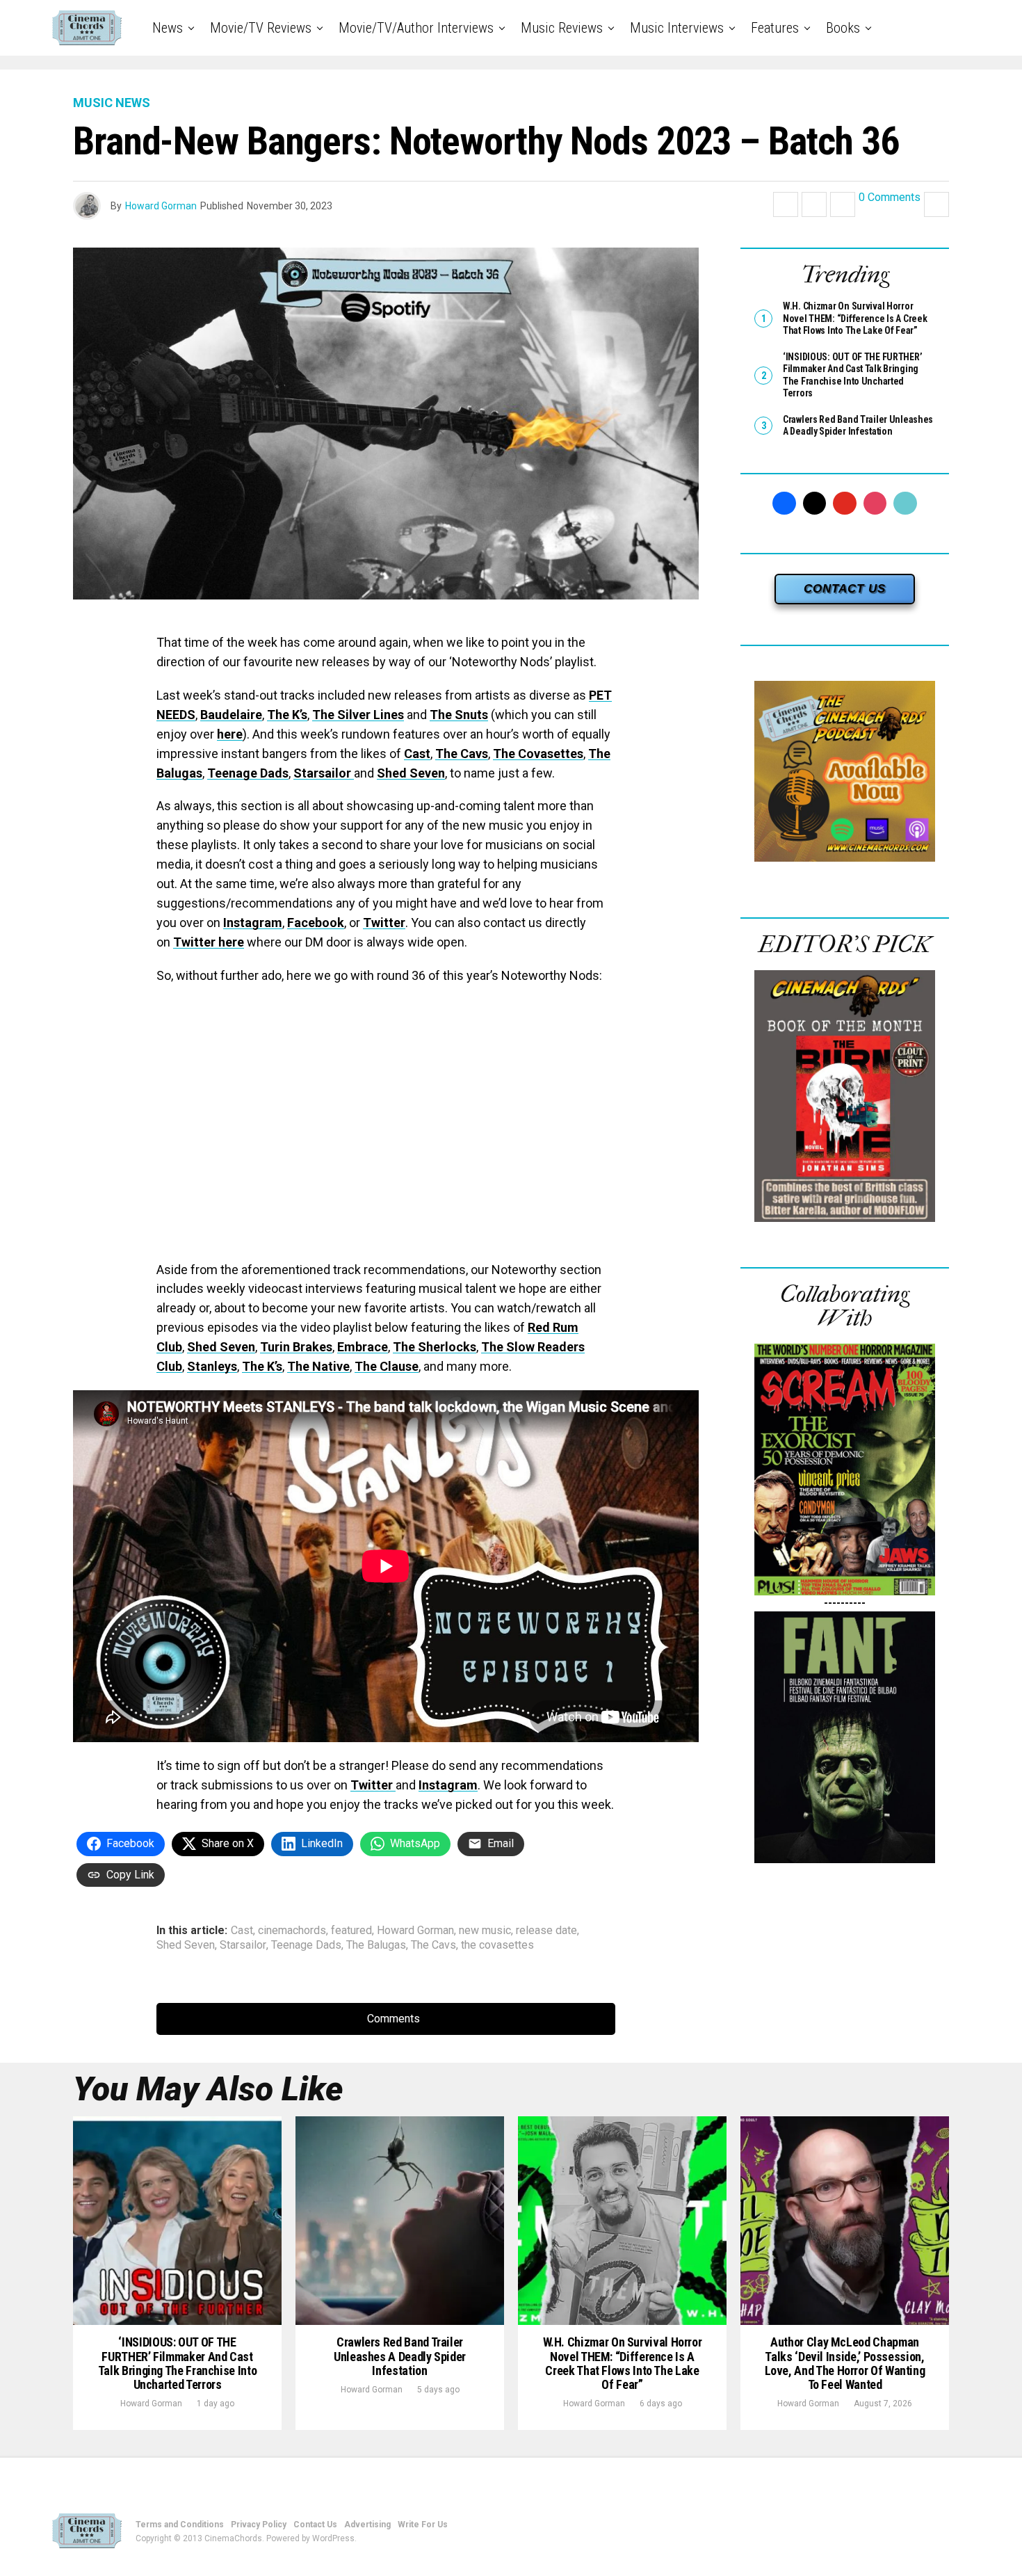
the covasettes (497, 1945)
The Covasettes (538, 754)
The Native (318, 1366)
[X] (815, 504)
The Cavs (462, 754)
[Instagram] (875, 504)
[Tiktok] (905, 504)
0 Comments (890, 198)
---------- (845, 1603)
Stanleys (212, 1366)
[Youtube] (845, 504)
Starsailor (324, 773)
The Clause (387, 1366)
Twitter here (209, 942)
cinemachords (292, 1931)
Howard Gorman (161, 206)
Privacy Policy (259, 2525)
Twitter (384, 923)
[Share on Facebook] (786, 204)
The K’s (287, 715)
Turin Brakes (296, 1347)
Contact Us (315, 2525)
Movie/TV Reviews (261, 28)
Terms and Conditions (180, 2525)
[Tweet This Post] (814, 204)
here (230, 734)
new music (485, 1931)
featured (351, 1931)
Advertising (367, 2525)
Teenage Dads (248, 773)
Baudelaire (231, 715)
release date (546, 1931)
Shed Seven (411, 773)
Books (843, 28)
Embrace (363, 1347)
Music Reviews (562, 28)
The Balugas (376, 1945)
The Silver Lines (358, 715)
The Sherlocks (435, 1347)
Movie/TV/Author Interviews (416, 28)
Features (775, 28)
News (168, 28)
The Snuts (459, 715)
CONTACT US (845, 589)
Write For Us (423, 2525)
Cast (417, 754)
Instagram (253, 923)
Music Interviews (677, 28)
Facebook (316, 923)
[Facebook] (784, 504)
